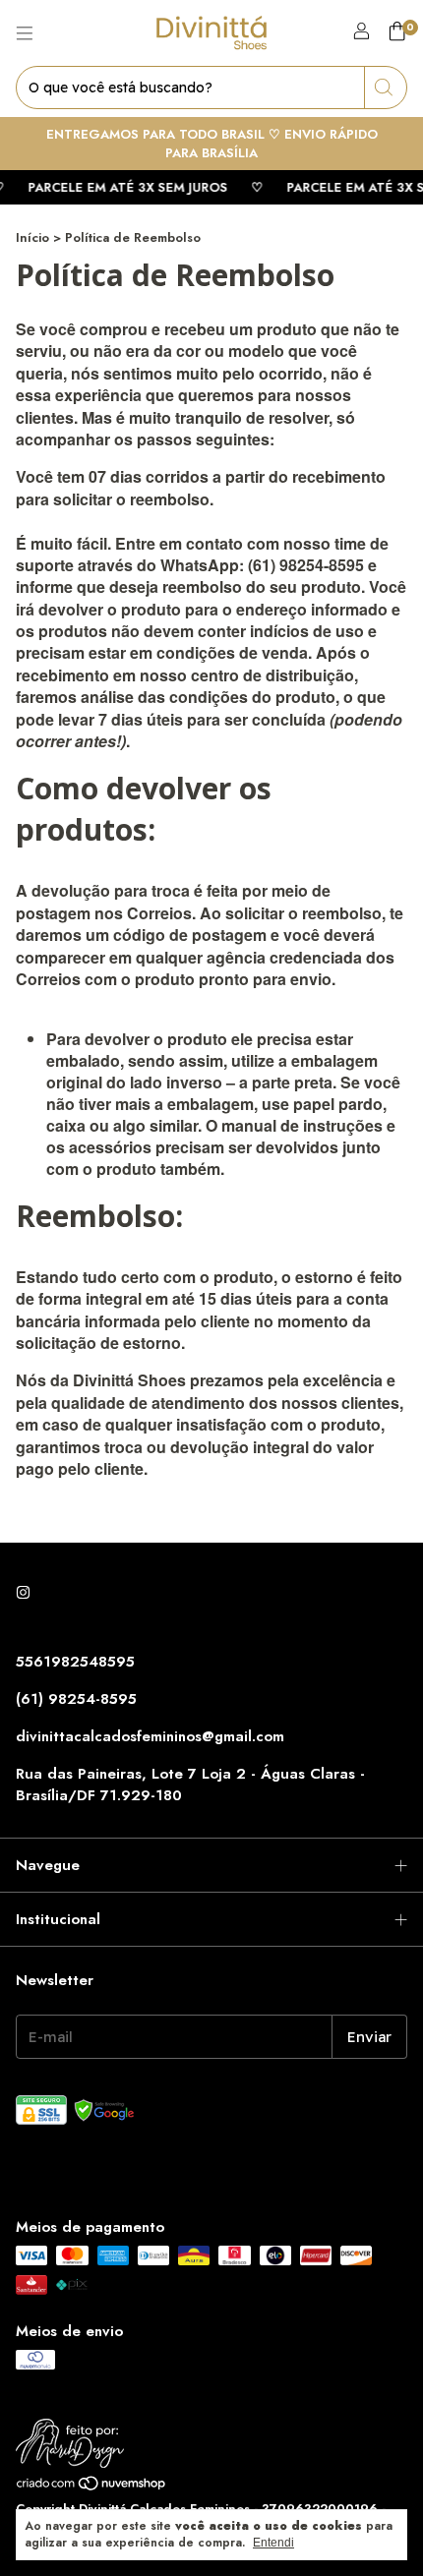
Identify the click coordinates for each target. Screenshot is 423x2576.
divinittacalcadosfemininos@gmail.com (150, 1736)
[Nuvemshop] (92, 2488)
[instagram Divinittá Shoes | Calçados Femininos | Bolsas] (23, 1593)
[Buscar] (386, 88)
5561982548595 (75, 1662)
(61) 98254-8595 (76, 1699)
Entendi (273, 2543)
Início (32, 237)
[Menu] (25, 33)
